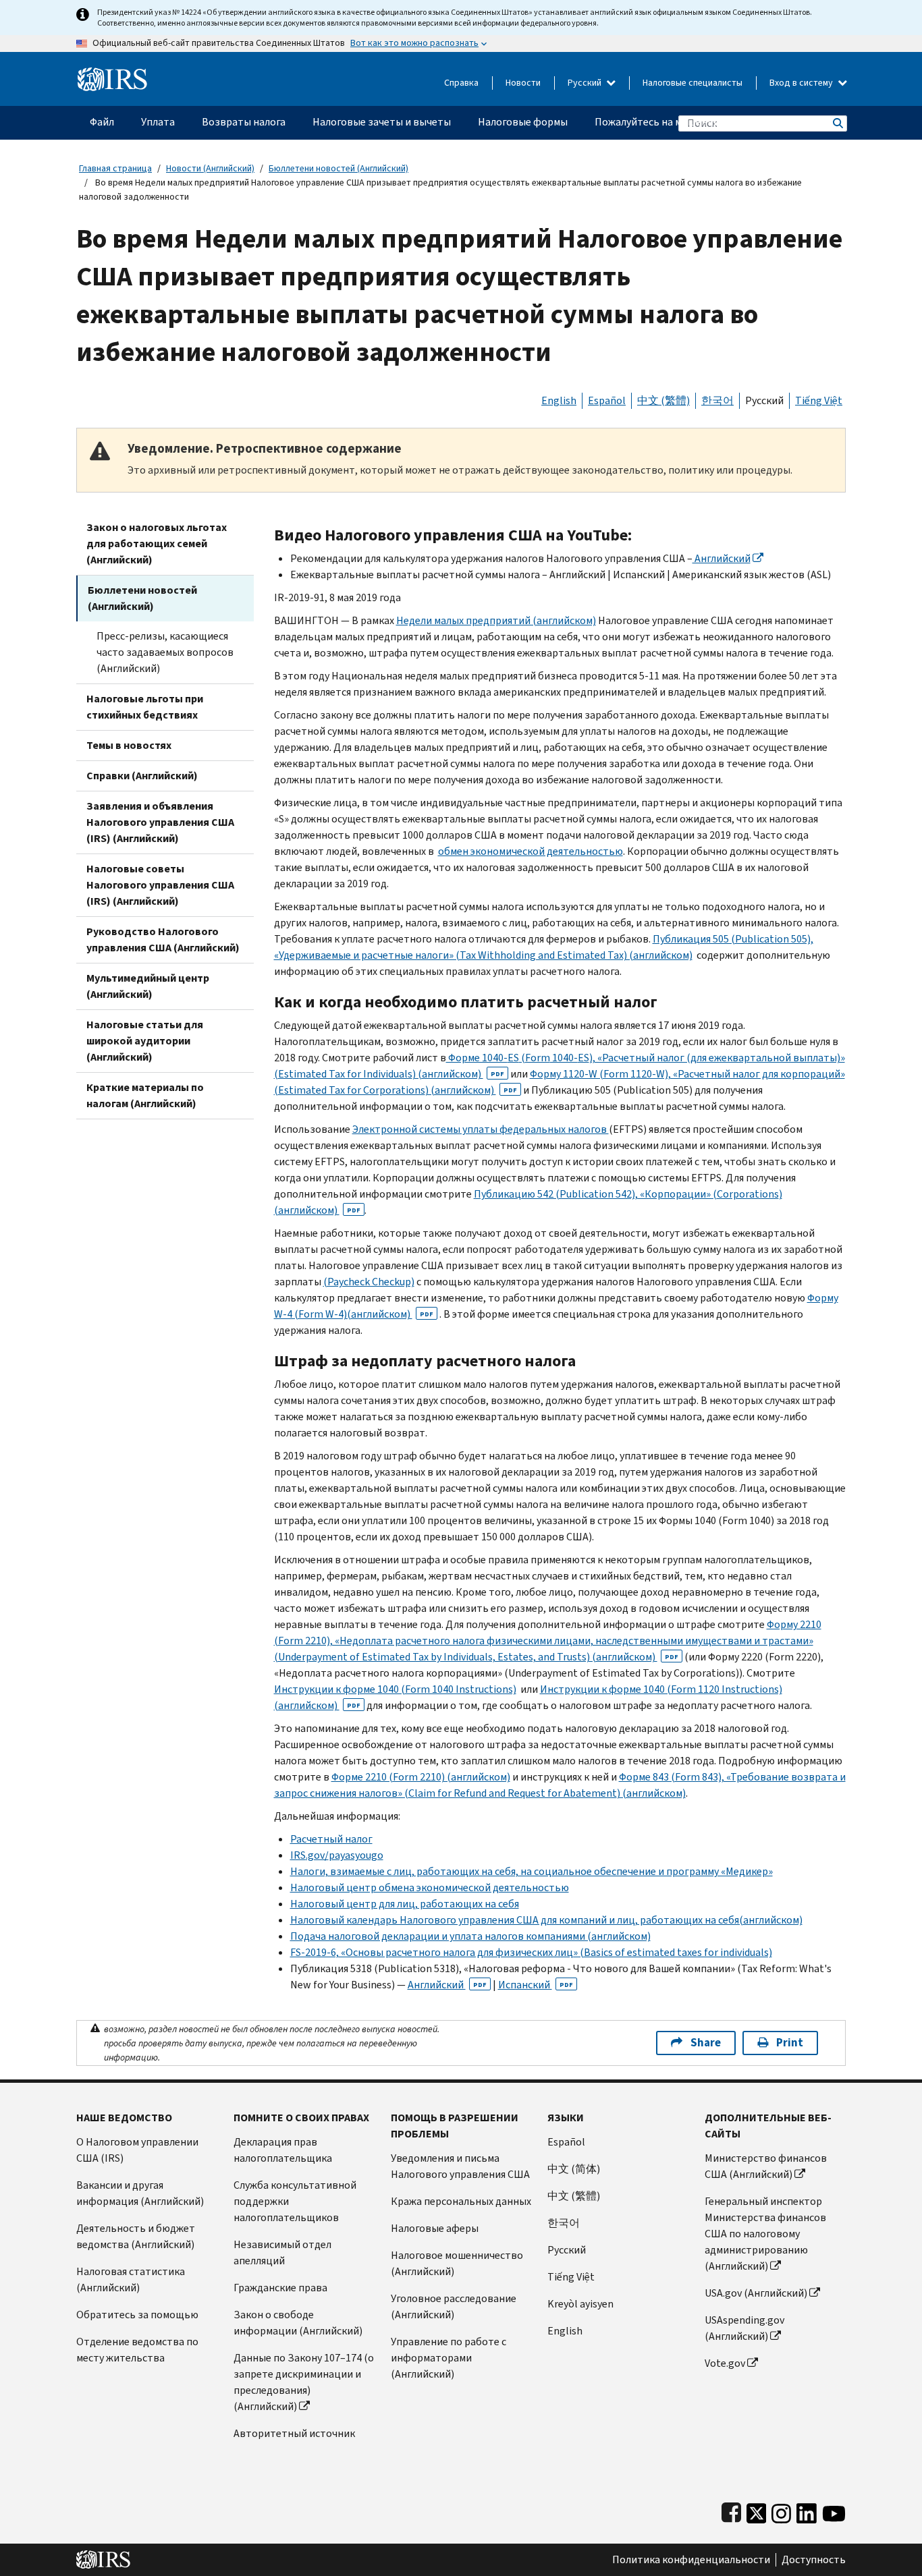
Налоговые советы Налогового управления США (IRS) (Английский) (160, 885)
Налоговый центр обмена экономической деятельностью (430, 1887)
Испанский (536, 1985)
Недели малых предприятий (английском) (496, 620)
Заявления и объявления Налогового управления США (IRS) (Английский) (160, 822)
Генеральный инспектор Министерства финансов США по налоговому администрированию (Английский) (765, 2234)
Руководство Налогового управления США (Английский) (163, 940)
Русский (586, 83)
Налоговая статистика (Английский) (131, 2279)
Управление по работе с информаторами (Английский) (449, 2358)
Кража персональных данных (461, 2201)
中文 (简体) (574, 2169)
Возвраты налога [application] (244, 122)
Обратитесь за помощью (137, 2315)
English (559, 400)
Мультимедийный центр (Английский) (148, 986)
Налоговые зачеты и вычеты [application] (382, 122)
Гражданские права (280, 2288)
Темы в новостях (129, 745)
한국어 (717, 400)
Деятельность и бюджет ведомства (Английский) (136, 2236)
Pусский (567, 2250)
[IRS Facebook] (731, 2510)
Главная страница (115, 168)
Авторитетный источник (294, 2433)
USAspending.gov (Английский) (744, 2328)
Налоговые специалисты (693, 83)
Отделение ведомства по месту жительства (137, 2350)
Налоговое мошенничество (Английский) (457, 2263)
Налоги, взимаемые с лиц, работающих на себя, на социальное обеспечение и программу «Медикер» (532, 1871)
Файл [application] (102, 122)
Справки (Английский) (142, 776)
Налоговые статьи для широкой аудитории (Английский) (145, 1041)
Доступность (814, 2560)
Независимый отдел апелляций (282, 2252)
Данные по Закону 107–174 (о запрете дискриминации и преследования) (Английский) (304, 2382)
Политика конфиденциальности (691, 2560)
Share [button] (706, 2043)
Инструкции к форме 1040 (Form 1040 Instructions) (395, 1689)
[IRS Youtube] (834, 2510)
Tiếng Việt (819, 400)
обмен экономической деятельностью (531, 851)
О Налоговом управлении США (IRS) (137, 2150)
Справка (461, 83)
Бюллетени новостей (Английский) (338, 168)
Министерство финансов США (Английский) (766, 2166)
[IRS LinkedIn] (807, 2510)
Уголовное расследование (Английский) (454, 2306)
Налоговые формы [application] (523, 122)
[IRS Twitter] (757, 2510)
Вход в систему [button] (802, 83)
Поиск (837, 123)
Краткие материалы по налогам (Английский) (145, 1095)
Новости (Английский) (210, 168)
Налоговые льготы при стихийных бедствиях (145, 707)
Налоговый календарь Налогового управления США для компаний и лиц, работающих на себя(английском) (546, 1920)
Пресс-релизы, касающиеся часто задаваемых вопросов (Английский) (165, 652)
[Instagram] (781, 2510)
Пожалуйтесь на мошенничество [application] (674, 122)
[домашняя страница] (112, 74)
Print (790, 2043)
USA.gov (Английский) (756, 2293)
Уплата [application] (158, 122)
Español (607, 400)
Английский (722, 558)
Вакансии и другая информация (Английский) (140, 2193)
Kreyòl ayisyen (580, 2304)
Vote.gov (725, 2363)
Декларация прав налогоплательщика (283, 2150)
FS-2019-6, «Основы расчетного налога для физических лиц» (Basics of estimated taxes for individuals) (531, 1952)
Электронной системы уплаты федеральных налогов (481, 1129)
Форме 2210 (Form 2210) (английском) (421, 1777)
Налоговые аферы (435, 2228)
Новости (523, 83)
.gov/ (337, 1855)
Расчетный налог (331, 1839)
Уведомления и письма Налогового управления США (460, 2166)
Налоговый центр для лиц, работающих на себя (405, 1904)
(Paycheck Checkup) (369, 1282)
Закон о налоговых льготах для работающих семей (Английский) (157, 543)
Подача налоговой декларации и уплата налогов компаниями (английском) (470, 1936)
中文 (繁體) (663, 400)
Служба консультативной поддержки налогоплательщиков (295, 2201)
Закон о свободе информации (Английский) (298, 2323)
